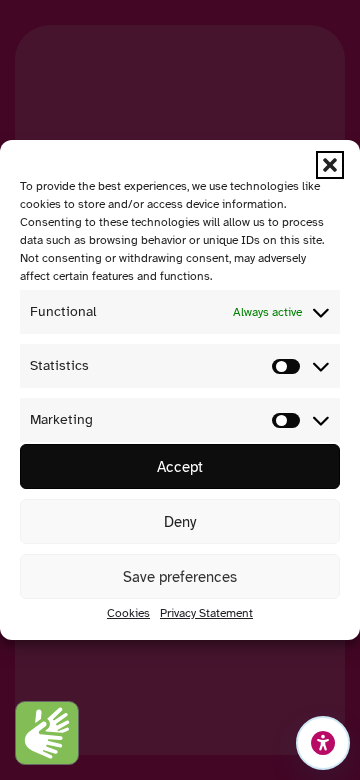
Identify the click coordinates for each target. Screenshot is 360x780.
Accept (180, 467)
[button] (330, 165)
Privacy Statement (206, 613)
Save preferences (180, 577)
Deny (180, 522)
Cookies (128, 613)
